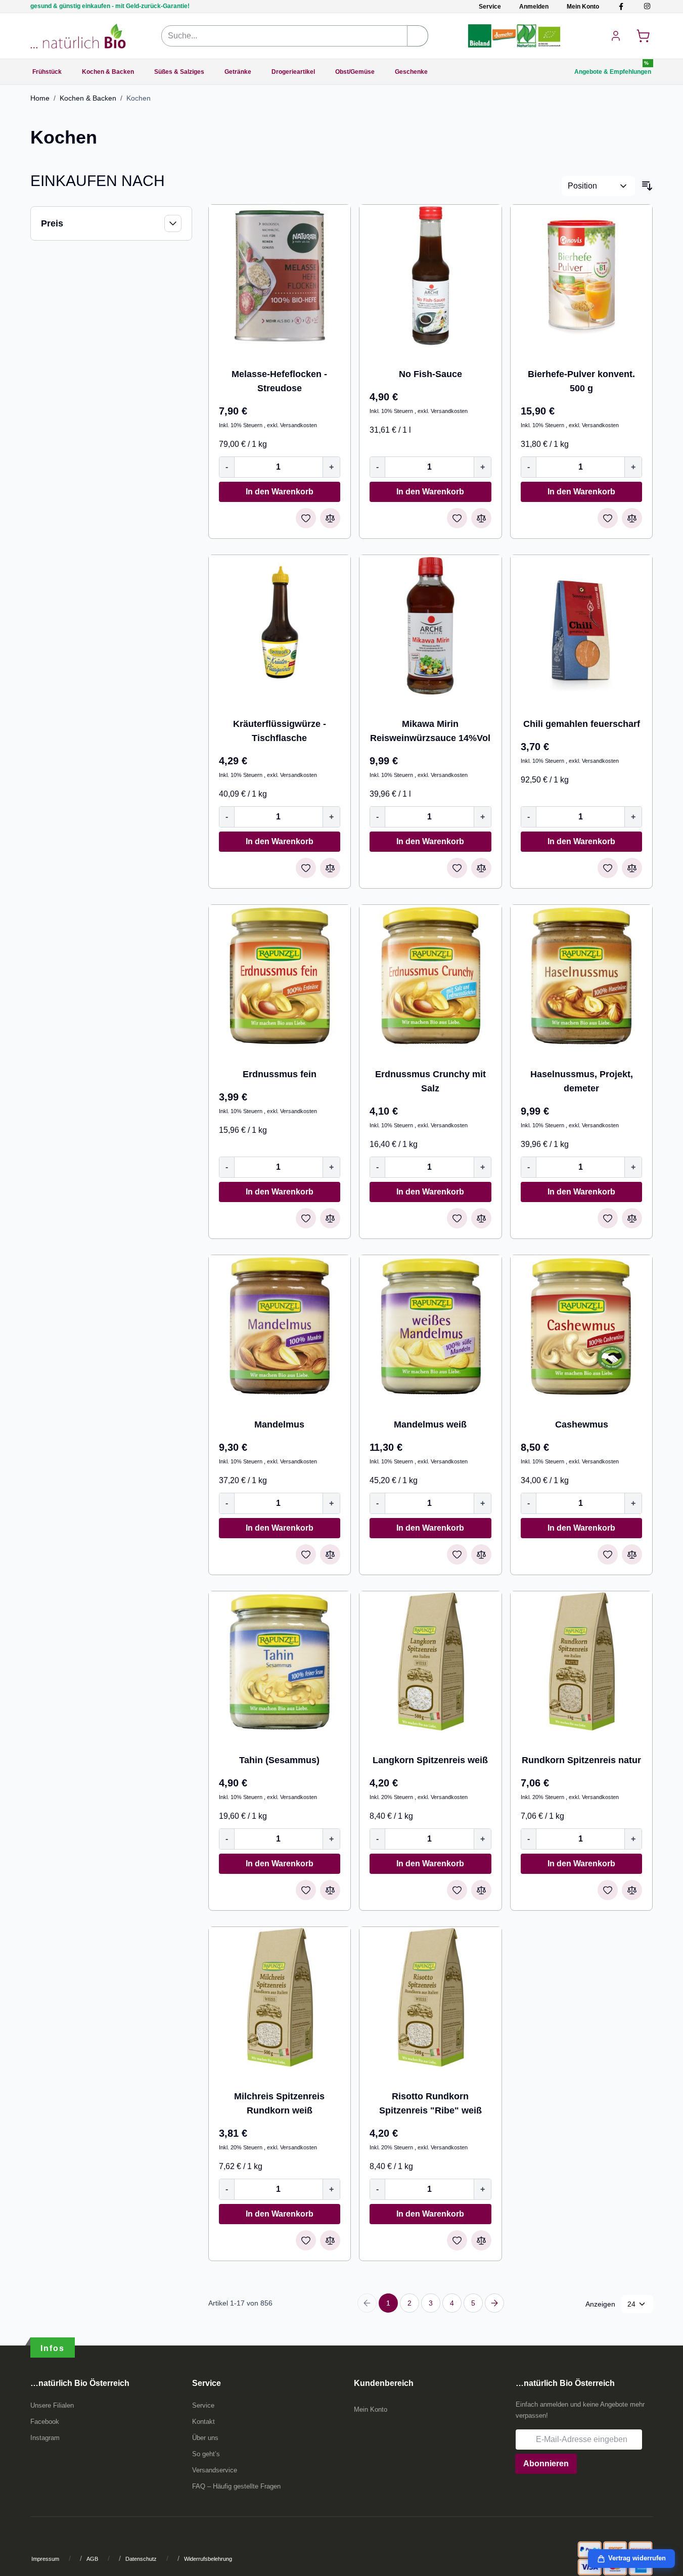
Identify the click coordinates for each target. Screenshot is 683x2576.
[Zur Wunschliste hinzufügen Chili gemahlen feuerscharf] (608, 868)
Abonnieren (546, 2464)
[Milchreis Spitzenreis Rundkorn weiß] (280, 1998)
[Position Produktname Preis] (598, 186)
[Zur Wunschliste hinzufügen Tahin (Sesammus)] (306, 1890)
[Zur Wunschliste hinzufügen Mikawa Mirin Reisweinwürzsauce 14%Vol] (457, 868)
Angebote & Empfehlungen (613, 72)
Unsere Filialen (52, 2405)
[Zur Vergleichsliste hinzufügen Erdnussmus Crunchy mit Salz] (481, 1218)
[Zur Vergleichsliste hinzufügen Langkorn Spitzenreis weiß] (481, 1890)
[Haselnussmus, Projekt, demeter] (582, 976)
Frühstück (47, 72)
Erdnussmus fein (280, 1074)
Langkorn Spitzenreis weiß (430, 1760)
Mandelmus (279, 1424)
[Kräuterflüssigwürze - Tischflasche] (280, 626)
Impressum (45, 2559)
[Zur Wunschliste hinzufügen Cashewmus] (608, 1554)
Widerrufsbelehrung (208, 2559)
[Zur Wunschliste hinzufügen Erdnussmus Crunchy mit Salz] (457, 1218)
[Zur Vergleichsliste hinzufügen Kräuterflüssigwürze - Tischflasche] (330, 868)
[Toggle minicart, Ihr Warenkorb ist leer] (643, 36)
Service (490, 7)
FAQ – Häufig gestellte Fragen (236, 2486)
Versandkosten (299, 425)
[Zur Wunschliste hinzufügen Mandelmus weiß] (457, 1554)
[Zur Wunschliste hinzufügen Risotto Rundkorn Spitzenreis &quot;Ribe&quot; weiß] (457, 2240)
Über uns (205, 2438)
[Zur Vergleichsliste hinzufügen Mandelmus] (330, 1554)
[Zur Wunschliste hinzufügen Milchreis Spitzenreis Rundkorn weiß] (306, 2240)
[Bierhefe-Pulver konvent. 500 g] (582, 276)
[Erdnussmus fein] (280, 976)
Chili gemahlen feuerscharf (582, 724)
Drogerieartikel (293, 72)
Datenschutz (141, 2559)
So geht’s (206, 2454)
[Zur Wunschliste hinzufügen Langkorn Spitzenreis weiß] (457, 1890)
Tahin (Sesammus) (279, 1760)
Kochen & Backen (108, 72)
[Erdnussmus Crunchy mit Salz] (430, 976)
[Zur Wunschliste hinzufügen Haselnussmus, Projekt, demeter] (608, 1218)
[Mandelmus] (280, 1326)
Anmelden (534, 7)
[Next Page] (494, 2303)
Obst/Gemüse (355, 72)
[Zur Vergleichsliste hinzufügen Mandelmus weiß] (481, 1554)
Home (40, 98)
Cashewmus (582, 1424)
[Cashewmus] (582, 1326)
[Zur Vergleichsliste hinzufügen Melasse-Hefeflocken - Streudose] (330, 518)
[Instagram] (647, 6)
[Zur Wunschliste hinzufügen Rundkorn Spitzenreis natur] (608, 1890)
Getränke (238, 72)
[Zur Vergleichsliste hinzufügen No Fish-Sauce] (481, 518)
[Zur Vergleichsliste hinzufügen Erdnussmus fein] (330, 1218)
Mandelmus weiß (430, 1424)
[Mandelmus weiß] (430, 1326)
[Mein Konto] (616, 36)
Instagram (45, 2438)
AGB (92, 2559)
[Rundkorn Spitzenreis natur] (582, 1662)
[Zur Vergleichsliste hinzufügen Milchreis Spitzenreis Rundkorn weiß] (330, 2240)
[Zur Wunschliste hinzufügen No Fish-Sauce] (457, 518)
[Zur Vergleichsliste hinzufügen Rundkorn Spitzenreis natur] (632, 1890)
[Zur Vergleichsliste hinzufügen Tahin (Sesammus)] (330, 1890)
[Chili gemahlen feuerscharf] (582, 626)
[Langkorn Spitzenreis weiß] (430, 1662)
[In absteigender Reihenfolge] (647, 186)
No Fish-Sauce (430, 374)
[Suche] (418, 36)
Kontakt (203, 2422)
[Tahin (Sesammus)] (280, 1662)
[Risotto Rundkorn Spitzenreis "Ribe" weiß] (430, 1998)
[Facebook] (621, 6)
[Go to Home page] (78, 36)
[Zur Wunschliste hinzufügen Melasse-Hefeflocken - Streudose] (306, 518)
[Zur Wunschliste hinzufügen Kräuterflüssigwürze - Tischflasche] (306, 868)
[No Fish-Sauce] (430, 276)
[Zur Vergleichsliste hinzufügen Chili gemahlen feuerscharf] (632, 868)
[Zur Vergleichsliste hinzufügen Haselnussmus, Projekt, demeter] (632, 1218)
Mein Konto (583, 7)
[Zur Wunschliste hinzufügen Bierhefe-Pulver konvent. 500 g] (608, 518)
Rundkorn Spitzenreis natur (581, 1760)
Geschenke (411, 72)
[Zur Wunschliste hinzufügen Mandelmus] (306, 1554)
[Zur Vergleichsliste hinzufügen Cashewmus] (632, 1554)
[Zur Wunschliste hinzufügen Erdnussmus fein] (306, 1218)
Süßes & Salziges (179, 72)
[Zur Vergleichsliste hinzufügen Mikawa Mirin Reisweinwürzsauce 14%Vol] (481, 868)
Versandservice (215, 2470)
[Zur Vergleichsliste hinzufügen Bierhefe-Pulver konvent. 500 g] (632, 518)
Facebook (45, 2422)
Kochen (139, 98)
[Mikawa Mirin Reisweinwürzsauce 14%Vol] (430, 626)
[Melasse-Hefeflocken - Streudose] (280, 276)
